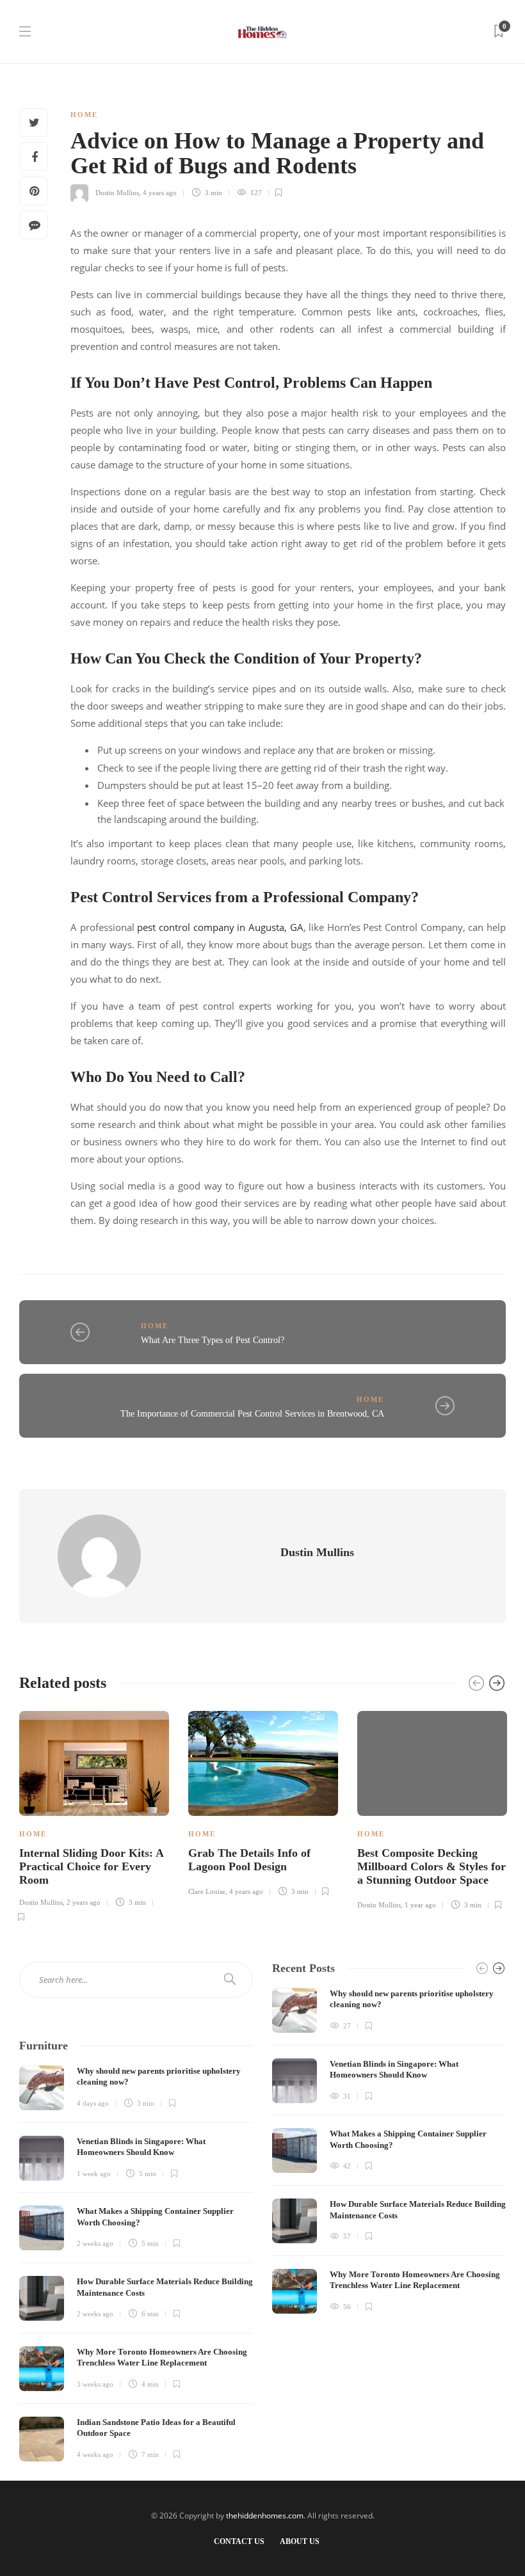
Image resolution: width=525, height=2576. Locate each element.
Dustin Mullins (117, 193)
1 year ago (420, 1905)
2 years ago (84, 1902)
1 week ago (94, 2174)
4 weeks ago (95, 2454)
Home (84, 115)
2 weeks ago (95, 2243)
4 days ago (93, 2103)
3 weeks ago (95, 2384)
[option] (94, 1815)
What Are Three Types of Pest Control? (213, 1340)
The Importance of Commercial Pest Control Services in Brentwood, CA (252, 1414)
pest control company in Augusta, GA (220, 927)
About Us (300, 2541)
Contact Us (239, 2541)
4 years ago (160, 193)
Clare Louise (207, 1891)
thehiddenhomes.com (265, 2516)
